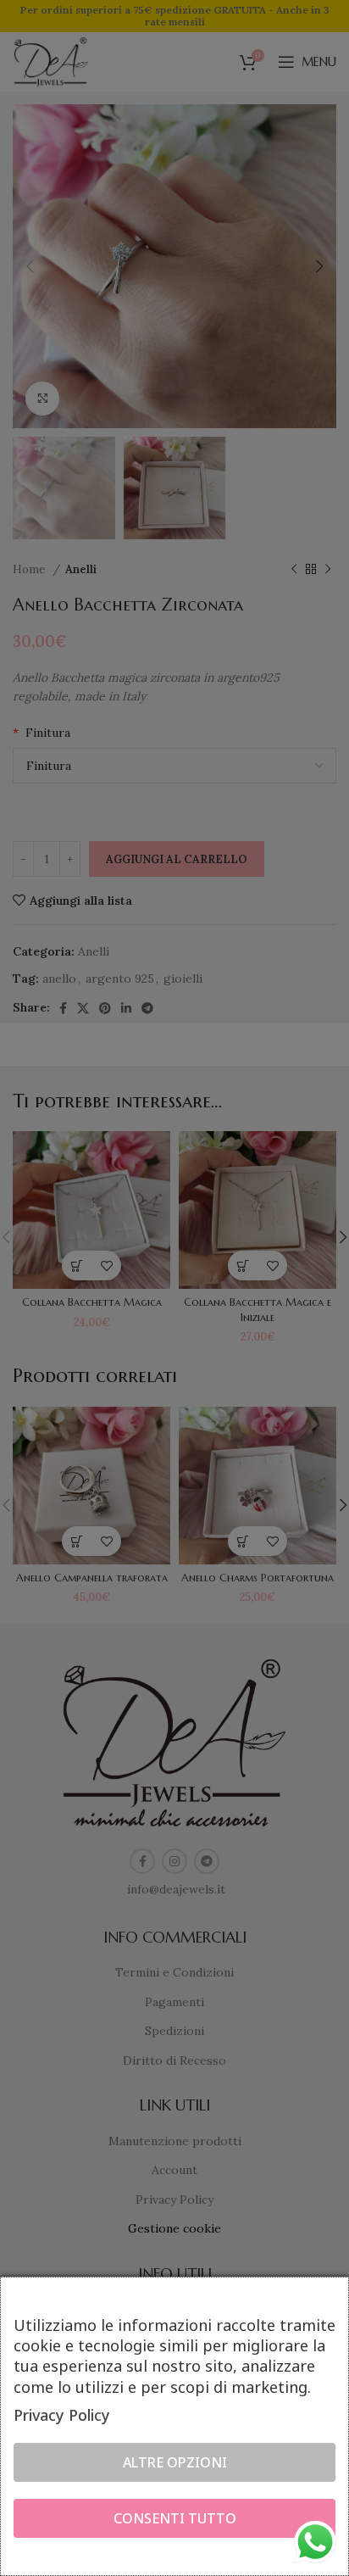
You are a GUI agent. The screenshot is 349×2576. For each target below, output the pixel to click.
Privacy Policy (62, 2415)
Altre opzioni (175, 2462)
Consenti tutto (175, 2518)
